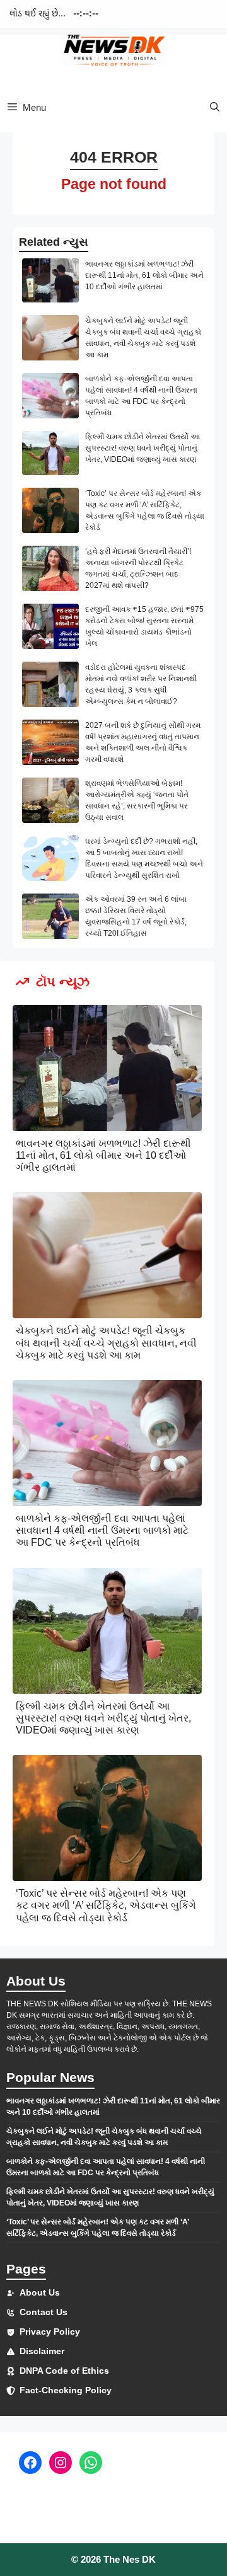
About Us (40, 2292)
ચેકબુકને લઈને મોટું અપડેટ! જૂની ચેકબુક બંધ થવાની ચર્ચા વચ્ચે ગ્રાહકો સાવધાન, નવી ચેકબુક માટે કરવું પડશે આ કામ (106, 1343)
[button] (215, 107)
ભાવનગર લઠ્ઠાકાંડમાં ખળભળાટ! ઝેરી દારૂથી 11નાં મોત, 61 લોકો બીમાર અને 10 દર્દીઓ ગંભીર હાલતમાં (144, 275)
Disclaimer (42, 2351)
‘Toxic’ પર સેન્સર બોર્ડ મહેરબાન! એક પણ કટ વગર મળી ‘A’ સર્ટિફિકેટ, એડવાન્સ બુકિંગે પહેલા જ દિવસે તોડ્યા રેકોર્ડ (106, 1905)
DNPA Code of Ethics (64, 2371)
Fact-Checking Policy (66, 2390)
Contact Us (44, 2312)
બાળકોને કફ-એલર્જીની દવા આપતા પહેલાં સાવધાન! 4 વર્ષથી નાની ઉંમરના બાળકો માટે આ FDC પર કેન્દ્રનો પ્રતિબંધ (102, 1530)
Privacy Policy (50, 2332)
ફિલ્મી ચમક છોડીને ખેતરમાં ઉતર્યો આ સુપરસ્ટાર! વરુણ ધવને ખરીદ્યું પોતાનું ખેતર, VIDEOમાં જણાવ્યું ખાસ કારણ (143, 448)
